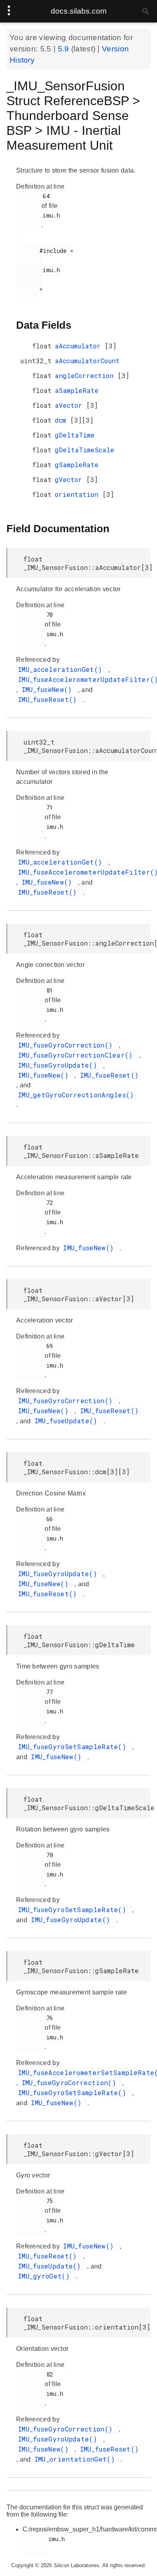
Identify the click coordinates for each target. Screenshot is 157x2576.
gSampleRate (77, 465)
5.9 (65, 49)
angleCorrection (86, 375)
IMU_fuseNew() (49, 689)
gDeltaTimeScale (85, 450)
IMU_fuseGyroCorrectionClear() (77, 1055)
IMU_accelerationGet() (62, 669)
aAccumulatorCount (87, 361)
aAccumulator (80, 346)
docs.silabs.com (79, 11)
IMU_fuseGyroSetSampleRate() (74, 1747)
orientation (78, 494)
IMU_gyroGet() (46, 2276)
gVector (70, 479)
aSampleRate (77, 390)
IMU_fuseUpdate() (68, 1421)
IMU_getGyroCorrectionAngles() (76, 1095)
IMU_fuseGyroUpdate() (60, 1065)
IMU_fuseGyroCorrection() (67, 1045)
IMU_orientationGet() (77, 2459)
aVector (70, 405)
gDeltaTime (75, 435)
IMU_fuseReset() (50, 699)
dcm (62, 420)
